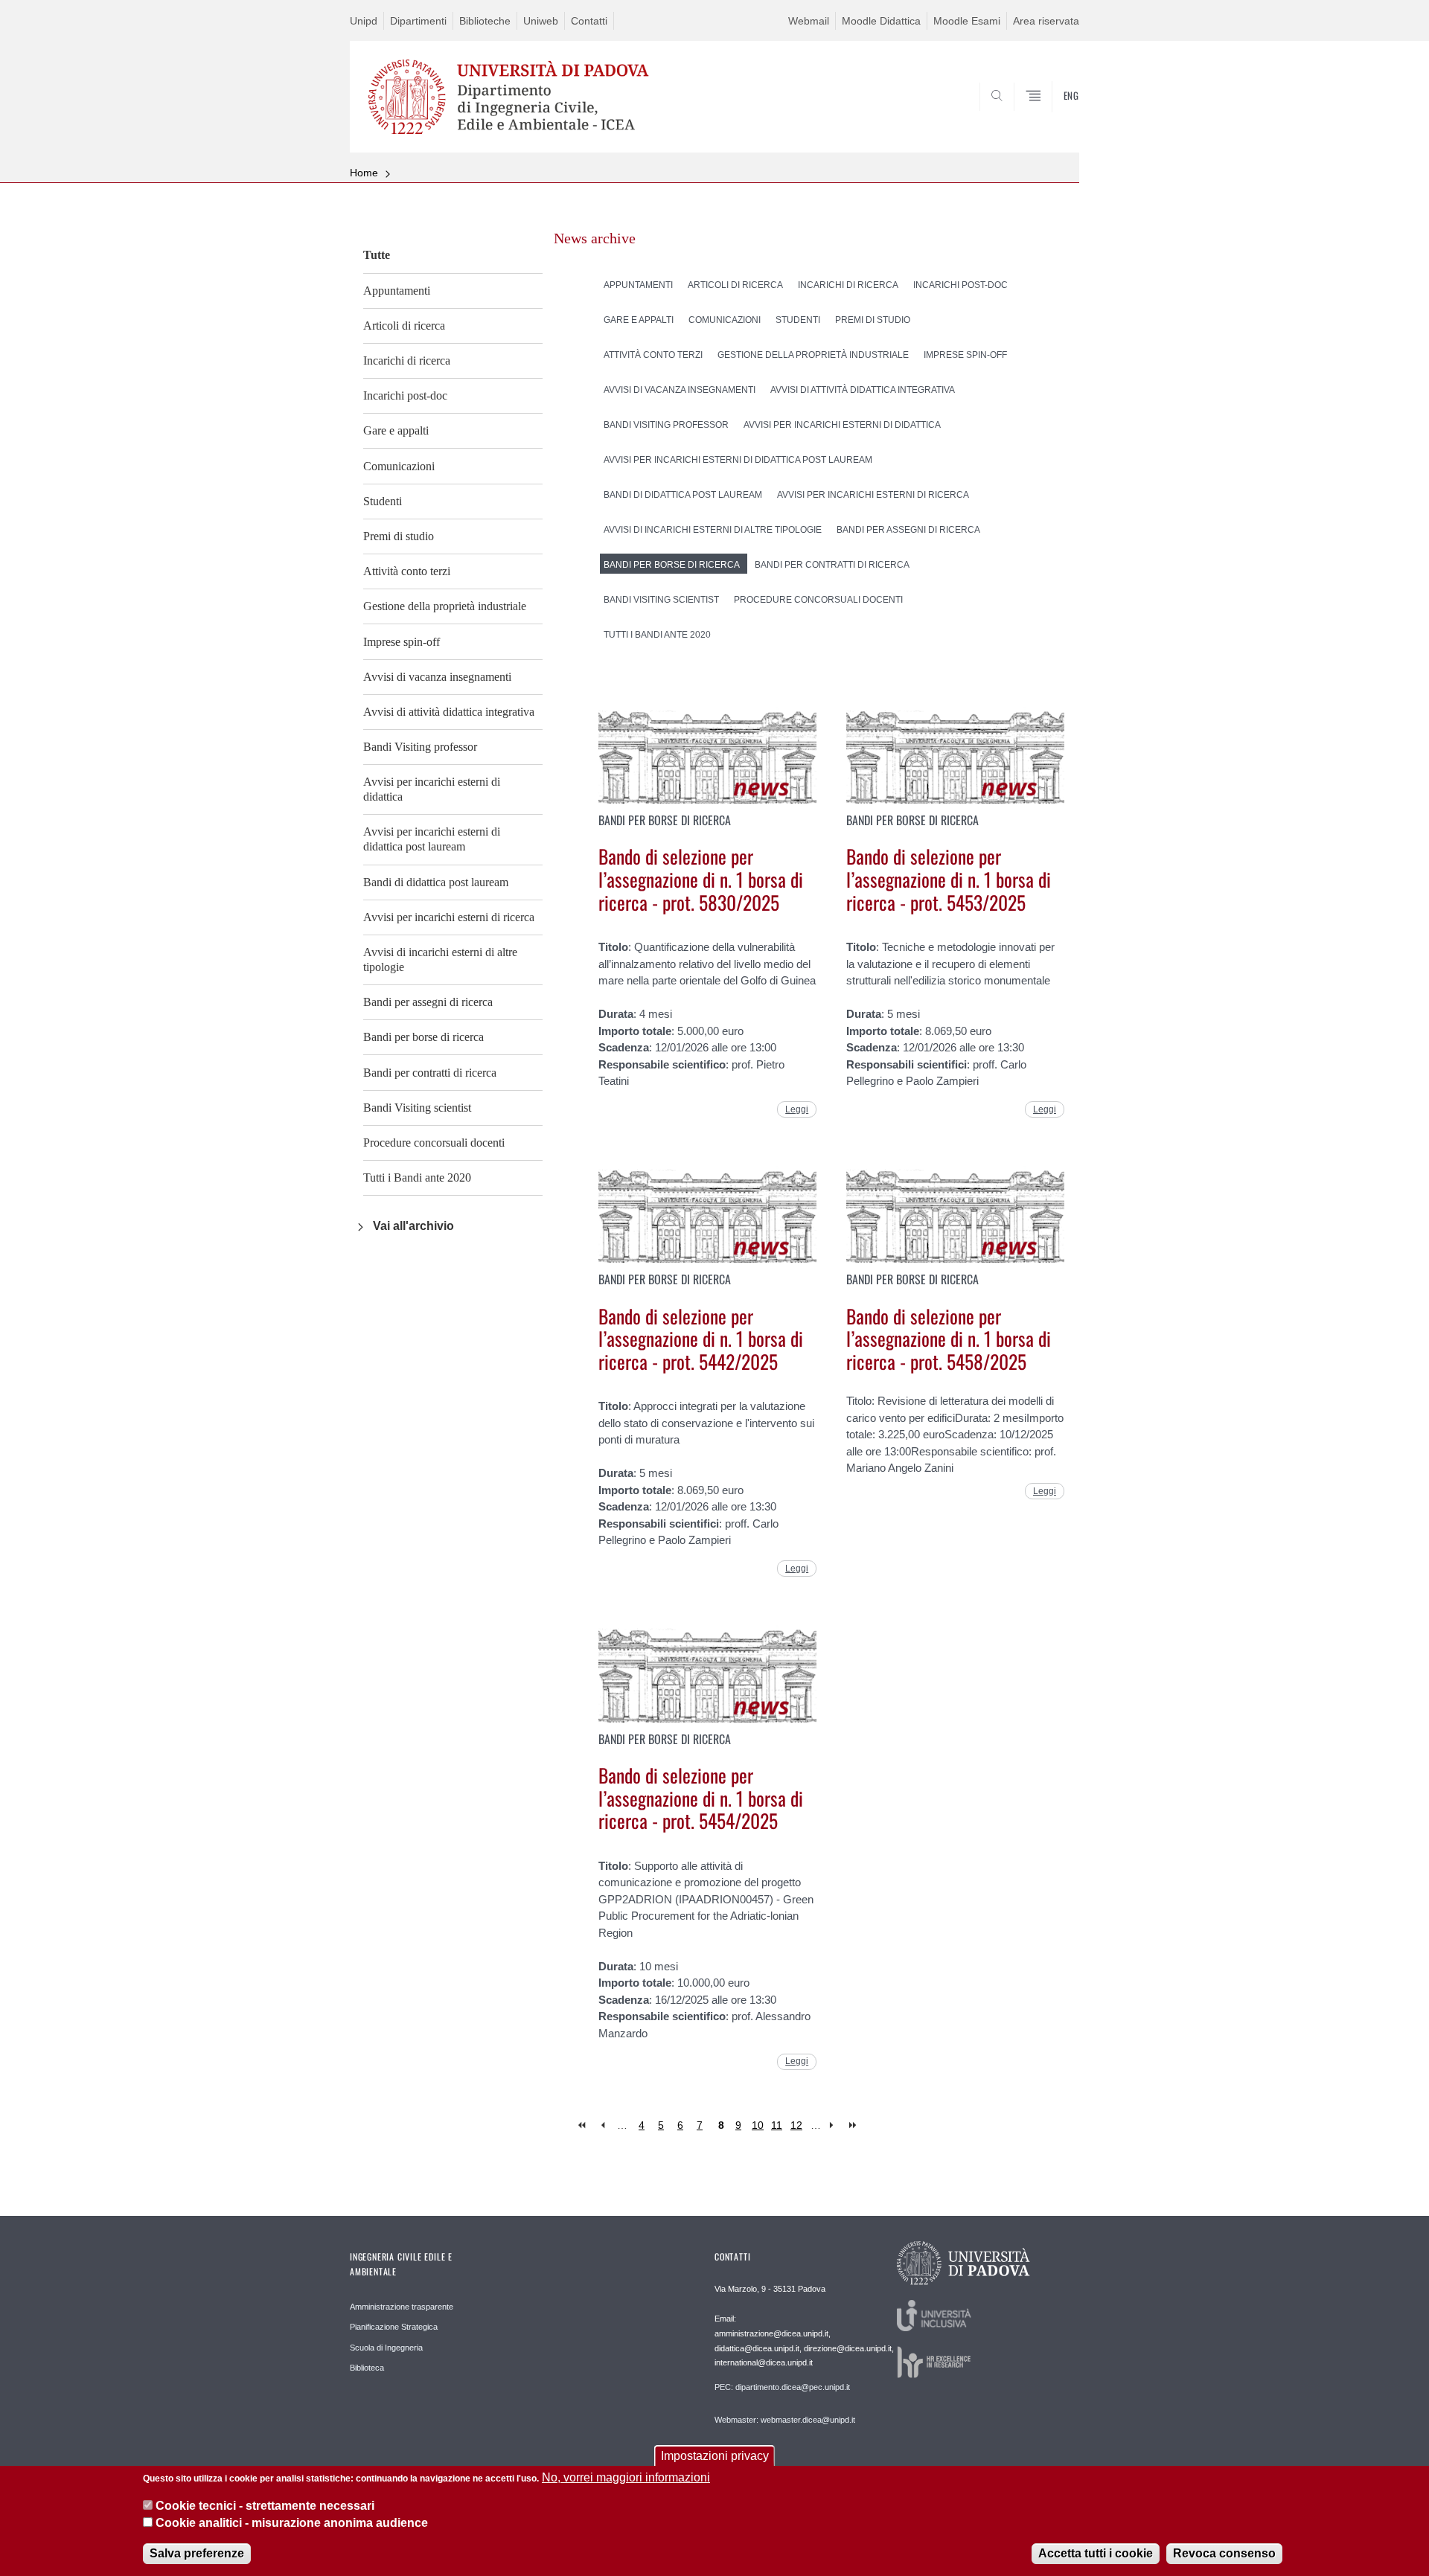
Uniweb (541, 21)
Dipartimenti (418, 21)
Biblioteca (367, 2368)
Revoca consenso (1224, 2553)
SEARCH (1053, 117)
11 (777, 2125)
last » (854, 2125)
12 (796, 2125)
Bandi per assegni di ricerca (428, 1002)
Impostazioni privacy (715, 2456)
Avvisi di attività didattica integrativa (449, 712)
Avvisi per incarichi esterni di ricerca (449, 917)
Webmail (809, 21)
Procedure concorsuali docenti (434, 1143)
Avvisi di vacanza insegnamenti (437, 677)
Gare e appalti (396, 430)
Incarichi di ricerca (407, 361)
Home (364, 173)
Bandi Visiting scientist (417, 1108)
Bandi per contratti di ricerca (430, 1073)
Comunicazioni (399, 466)
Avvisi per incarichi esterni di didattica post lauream (432, 839)
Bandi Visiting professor (420, 747)
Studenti (383, 501)
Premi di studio (399, 536)
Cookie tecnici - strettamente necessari (265, 2506)
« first (583, 2125)
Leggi (797, 1109)
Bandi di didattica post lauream (436, 882)
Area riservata (1046, 21)
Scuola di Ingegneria (386, 2348)
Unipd (364, 21)
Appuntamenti (397, 291)
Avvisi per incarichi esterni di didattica (432, 789)
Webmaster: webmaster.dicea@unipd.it (785, 2420)
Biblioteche (485, 21)
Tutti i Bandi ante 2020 (417, 1178)
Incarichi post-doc (405, 395)
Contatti (589, 21)
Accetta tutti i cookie (1096, 2553)
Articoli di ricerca (404, 326)
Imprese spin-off (402, 642)
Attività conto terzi (407, 571)
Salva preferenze (197, 2553)
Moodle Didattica (881, 21)
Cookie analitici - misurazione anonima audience (292, 2523)
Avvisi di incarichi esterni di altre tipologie (440, 959)
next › (835, 2125)
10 (758, 2125)
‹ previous (602, 2125)
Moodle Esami (967, 21)
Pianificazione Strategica (394, 2327)
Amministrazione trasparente (402, 2307)
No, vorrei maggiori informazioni (626, 2477)
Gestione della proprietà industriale (445, 606)
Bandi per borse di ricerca (423, 1037)
